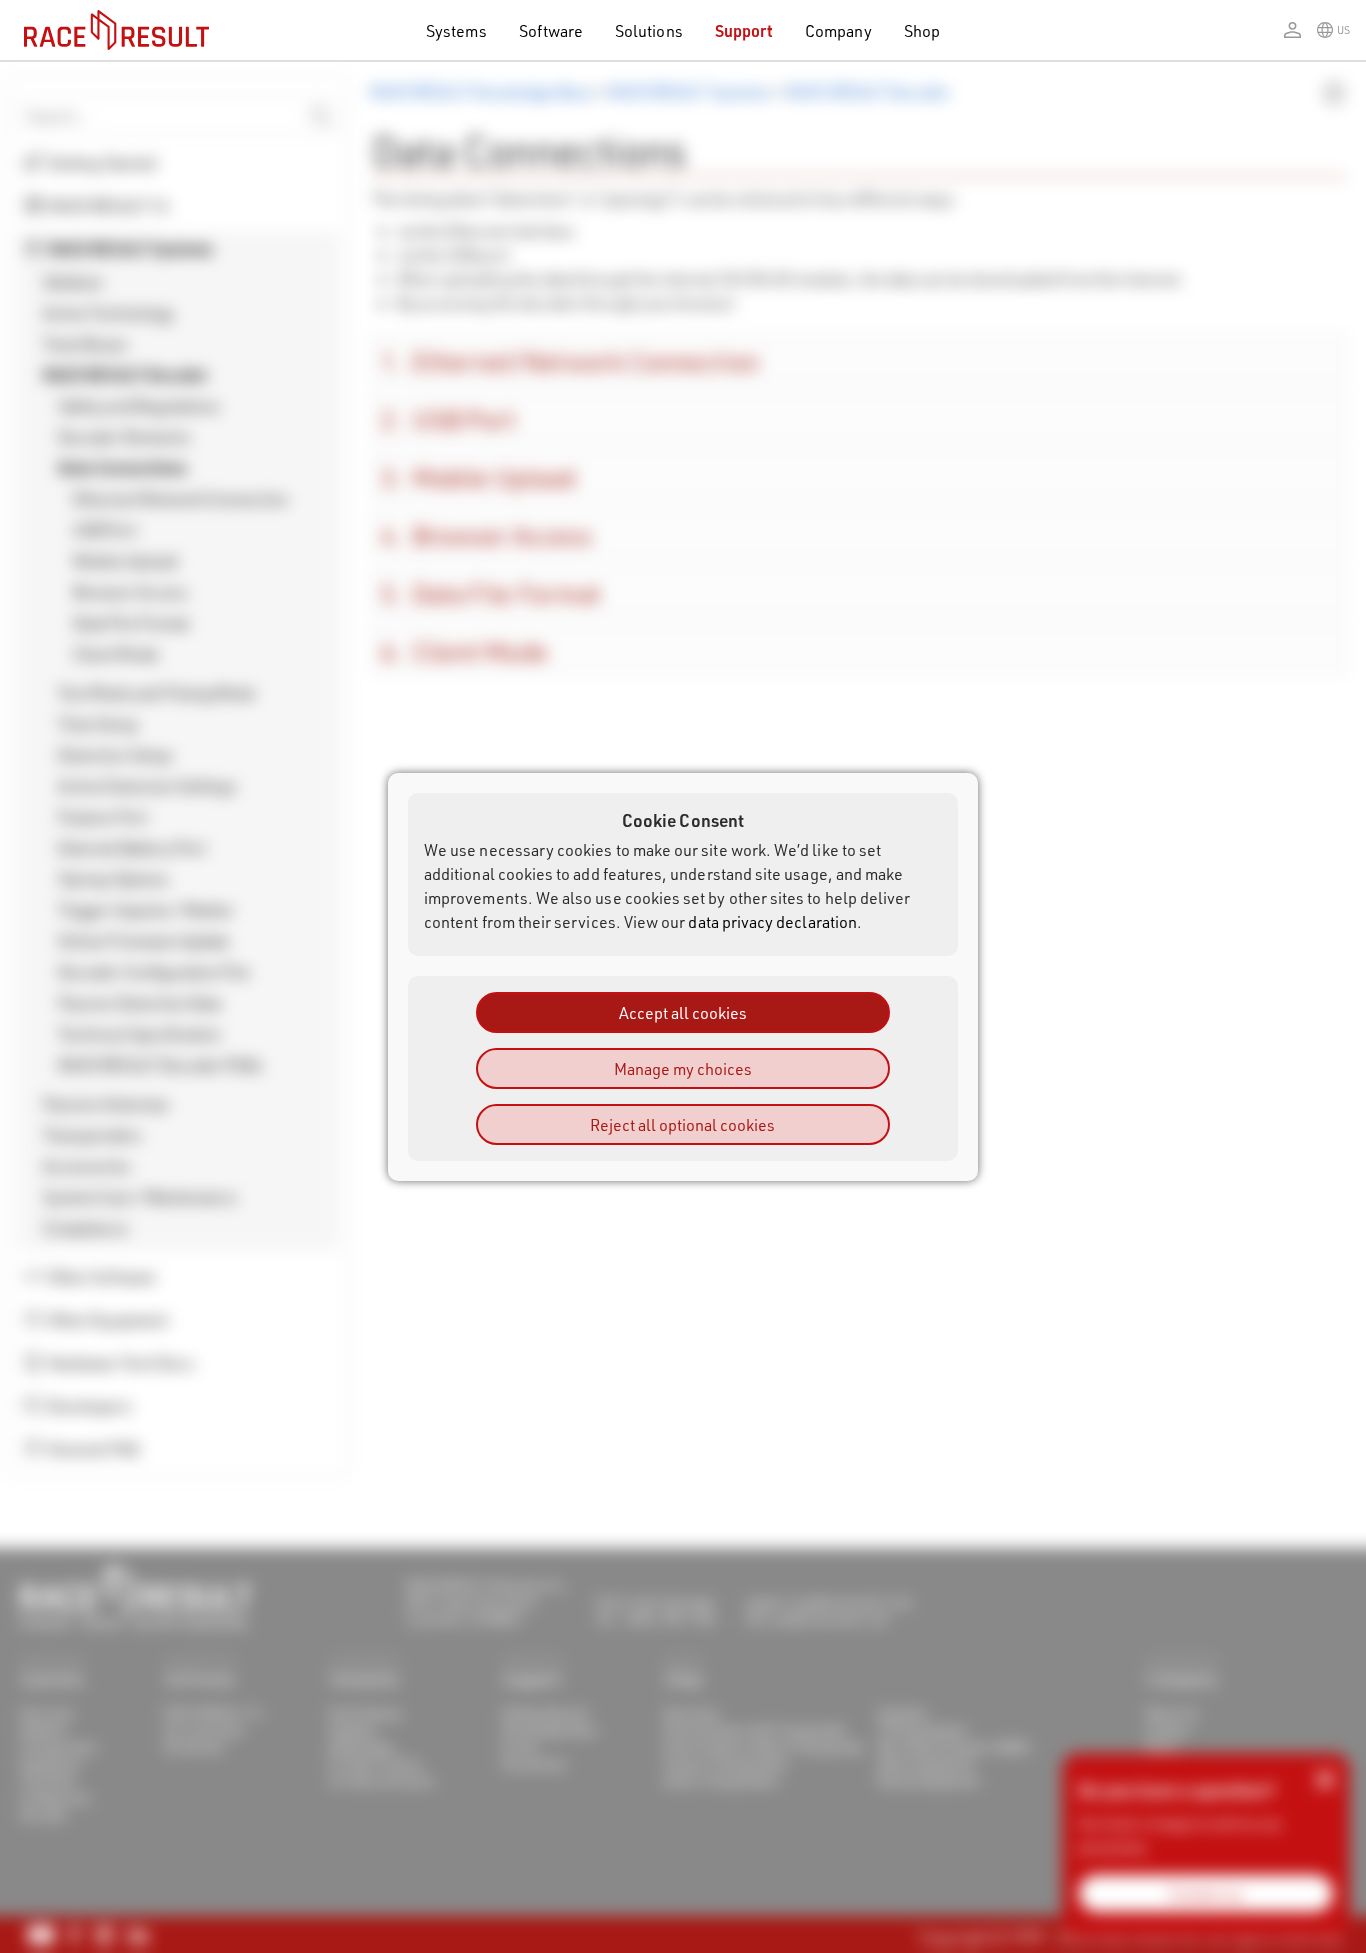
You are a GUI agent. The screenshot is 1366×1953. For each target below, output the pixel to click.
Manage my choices (683, 1067)
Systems (456, 30)
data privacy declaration (772, 920)
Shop (922, 30)
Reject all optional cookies (682, 1123)
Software (551, 30)
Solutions (649, 30)
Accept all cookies (683, 1011)
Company (838, 30)
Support (744, 30)
